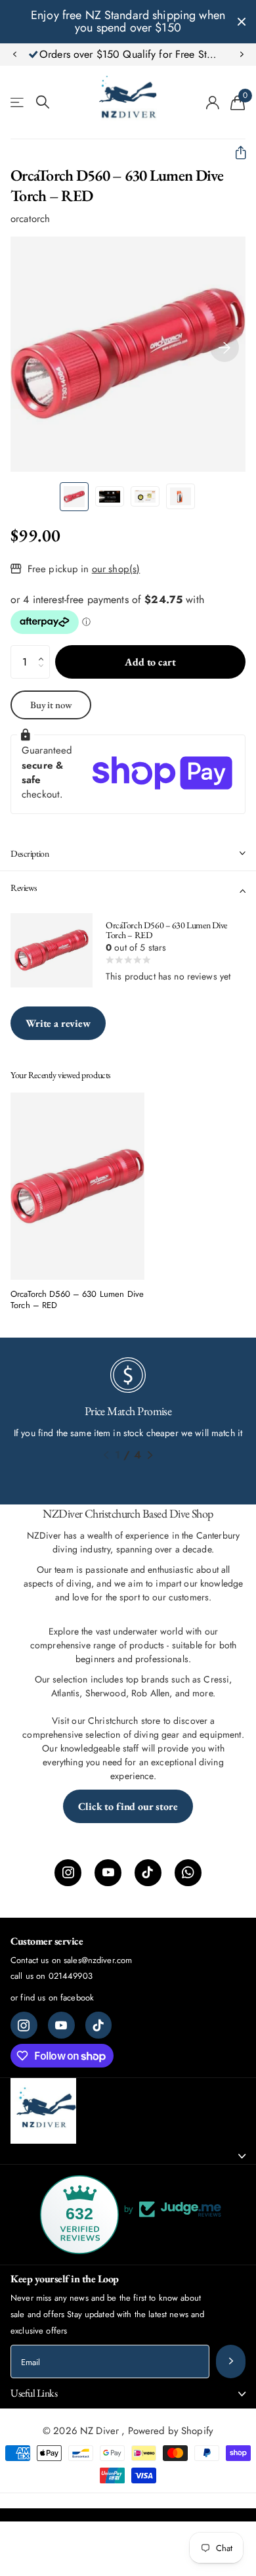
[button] (14, 55)
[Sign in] (213, 102)
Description (30, 853)
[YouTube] (108, 1873)
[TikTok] (148, 1873)
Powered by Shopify (171, 2431)
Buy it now (51, 705)
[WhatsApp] (188, 1873)
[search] (43, 102)
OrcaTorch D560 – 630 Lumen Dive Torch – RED (77, 1300)
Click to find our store (128, 1806)
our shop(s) (116, 569)
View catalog (18, 102)
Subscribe (231, 2361)
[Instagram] (68, 1873)
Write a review (58, 1023)
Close (242, 22)
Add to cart (150, 662)
